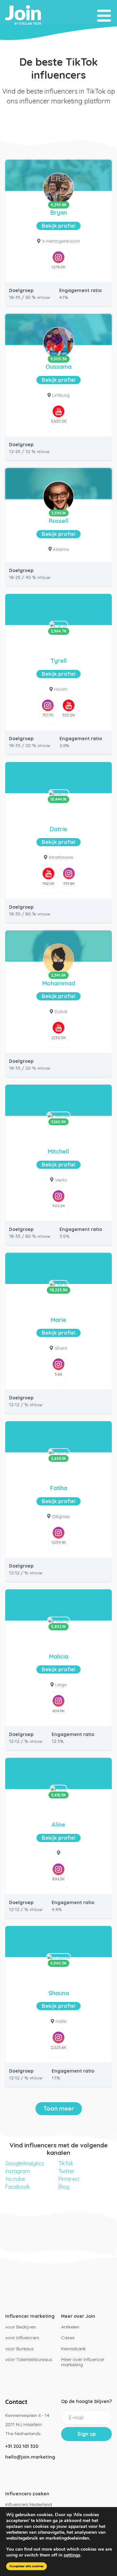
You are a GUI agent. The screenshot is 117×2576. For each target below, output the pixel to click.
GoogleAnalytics (25, 2163)
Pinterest (69, 2179)
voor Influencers (22, 2338)
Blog (64, 2187)
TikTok (66, 2163)
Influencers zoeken (27, 2494)
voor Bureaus (19, 2349)
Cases (68, 2338)
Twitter (66, 2171)
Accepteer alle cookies (26, 2566)
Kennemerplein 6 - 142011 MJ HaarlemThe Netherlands (27, 2424)
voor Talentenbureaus (29, 2359)
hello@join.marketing (30, 2457)
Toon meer (59, 2109)
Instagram (18, 2171)
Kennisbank (73, 2349)
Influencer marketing (30, 2316)
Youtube (15, 2179)
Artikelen (70, 2327)
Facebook (17, 2187)
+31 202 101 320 (22, 2446)
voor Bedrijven (21, 2327)
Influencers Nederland (29, 2504)
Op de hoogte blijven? (86, 2401)
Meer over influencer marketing (83, 2362)
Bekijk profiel (58, 226)
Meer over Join (78, 2316)
